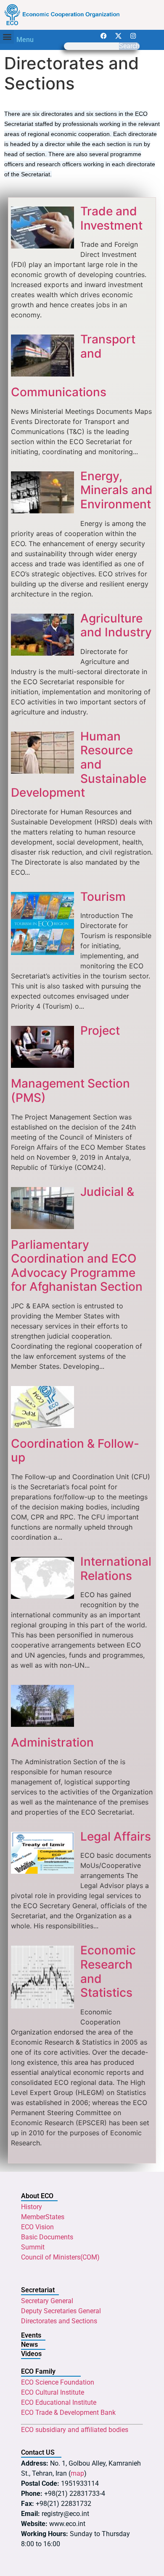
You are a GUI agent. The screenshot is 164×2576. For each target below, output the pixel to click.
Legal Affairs (116, 1836)
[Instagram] (133, 36)
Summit (33, 2247)
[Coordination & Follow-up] (42, 1425)
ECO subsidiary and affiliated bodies (75, 2430)
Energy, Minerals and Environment (116, 490)
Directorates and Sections (59, 2321)
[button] (7, 37)
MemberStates (43, 2217)
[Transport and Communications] (42, 374)
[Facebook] (104, 36)
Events (31, 2335)
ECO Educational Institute (59, 2402)
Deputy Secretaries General (61, 2311)
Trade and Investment (111, 218)
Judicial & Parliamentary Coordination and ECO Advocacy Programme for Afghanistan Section (77, 1239)
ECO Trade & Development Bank (68, 2413)
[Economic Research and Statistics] (42, 2006)
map (77, 2473)
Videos (31, 2354)
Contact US (38, 2452)
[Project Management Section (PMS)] (42, 1065)
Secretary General (47, 2301)
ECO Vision (37, 2227)
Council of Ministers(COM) (60, 2257)
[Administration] (42, 1724)
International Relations (116, 1569)
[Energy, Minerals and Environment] (42, 511)
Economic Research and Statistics (108, 1971)
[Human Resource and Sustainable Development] (42, 771)
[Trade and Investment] (42, 246)
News (29, 2345)
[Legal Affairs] (42, 1871)
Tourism (103, 896)
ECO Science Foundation (58, 2382)
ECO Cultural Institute (53, 2392)
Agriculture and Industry (116, 625)
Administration (52, 1742)
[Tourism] (42, 952)
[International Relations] (42, 1596)
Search (129, 46)
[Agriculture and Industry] (42, 653)
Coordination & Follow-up (75, 1451)
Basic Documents (47, 2237)
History (32, 2207)
